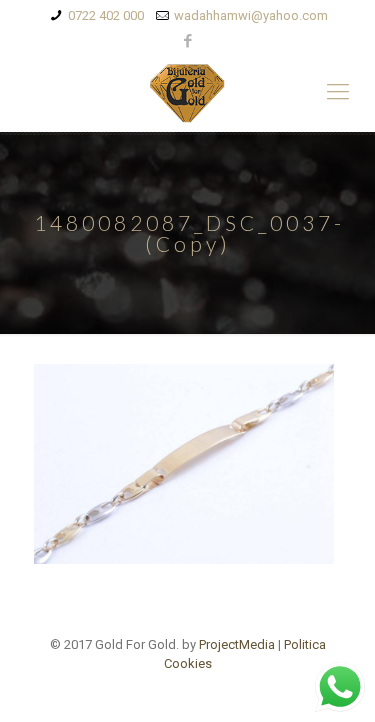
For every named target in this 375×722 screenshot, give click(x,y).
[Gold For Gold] (187, 92)
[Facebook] (187, 41)
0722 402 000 (106, 15)
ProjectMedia (237, 644)
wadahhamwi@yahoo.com (251, 15)
